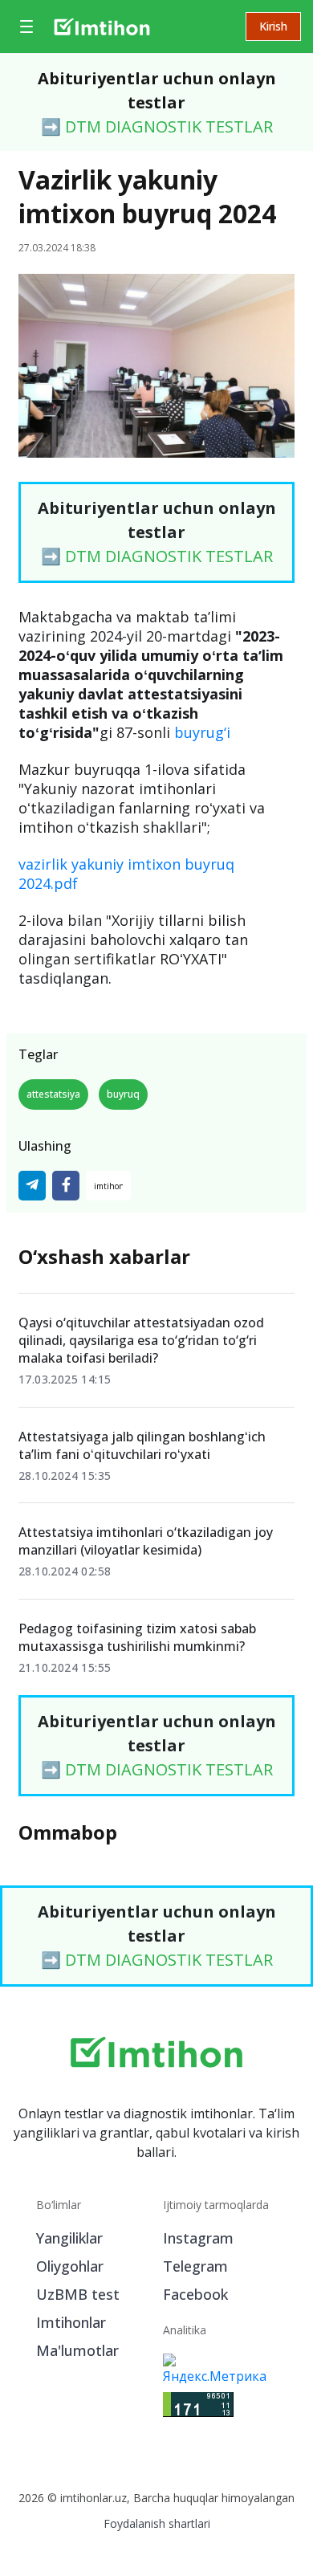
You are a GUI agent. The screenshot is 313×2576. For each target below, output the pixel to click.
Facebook (195, 2294)
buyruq (123, 1094)
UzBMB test (78, 2294)
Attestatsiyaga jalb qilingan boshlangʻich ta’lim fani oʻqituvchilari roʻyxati (142, 1445)
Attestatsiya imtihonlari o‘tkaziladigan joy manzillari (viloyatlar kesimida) (146, 1541)
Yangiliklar (69, 2238)
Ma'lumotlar (77, 2350)
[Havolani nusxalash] (108, 1186)
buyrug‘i (202, 732)
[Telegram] (32, 1186)
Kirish (273, 26)
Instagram (198, 2238)
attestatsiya (53, 1094)
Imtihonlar (71, 2322)
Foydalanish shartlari (157, 2523)
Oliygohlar (70, 2266)
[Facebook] (66, 1186)
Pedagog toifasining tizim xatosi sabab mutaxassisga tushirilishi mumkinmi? (137, 1637)
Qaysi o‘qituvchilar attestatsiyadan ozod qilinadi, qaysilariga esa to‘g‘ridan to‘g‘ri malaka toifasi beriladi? (141, 1340)
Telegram (195, 2266)
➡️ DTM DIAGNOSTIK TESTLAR (157, 126)
